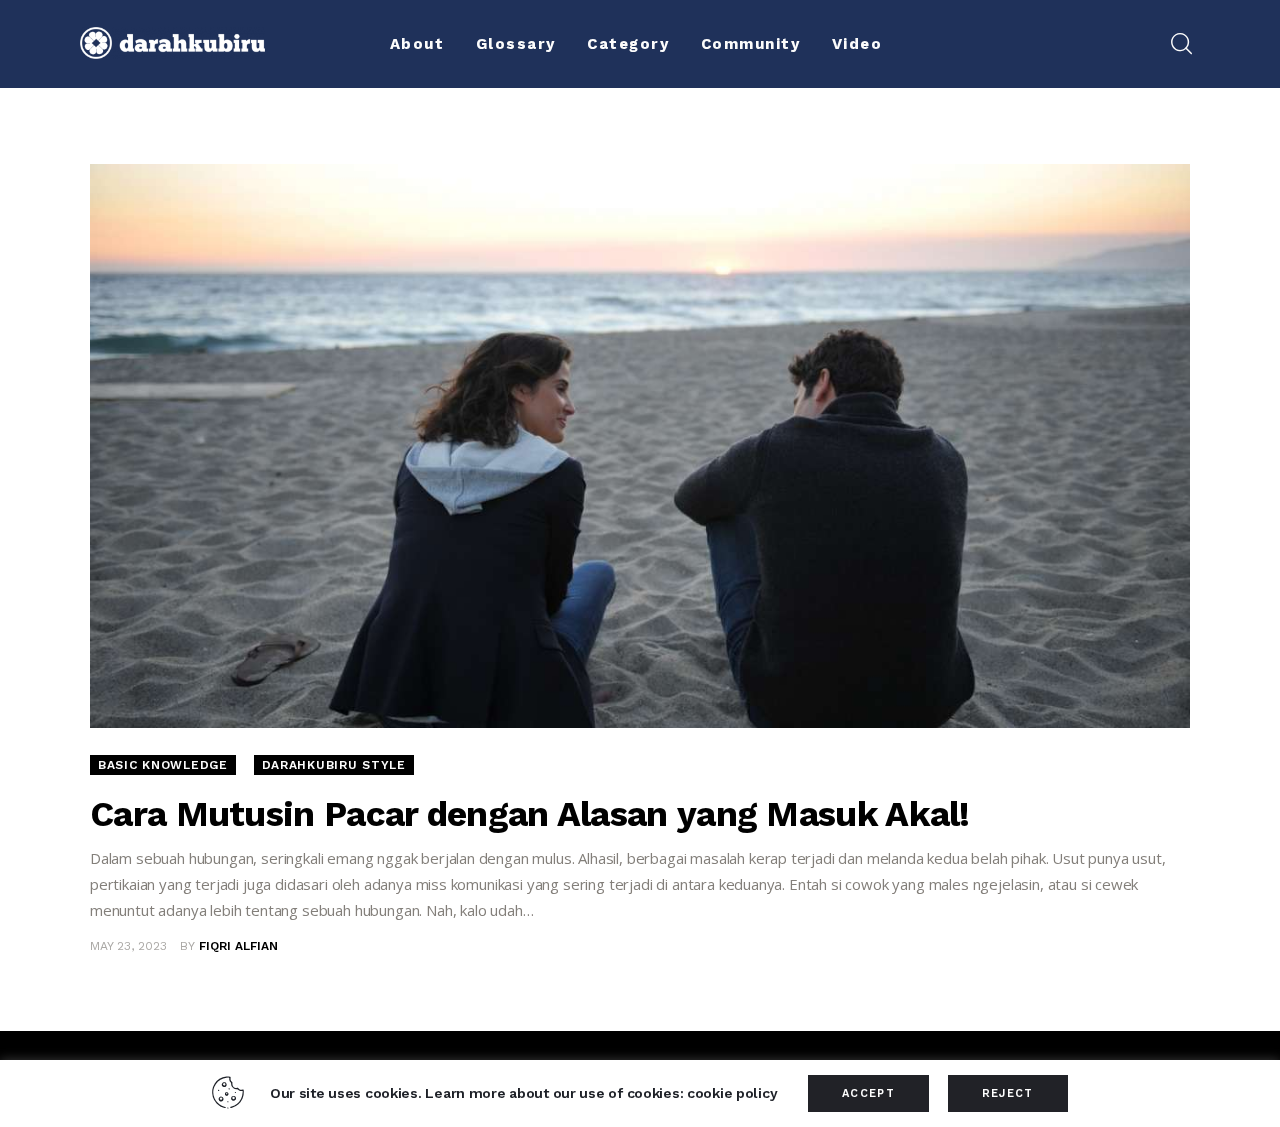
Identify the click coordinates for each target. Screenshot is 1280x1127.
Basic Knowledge (163, 765)
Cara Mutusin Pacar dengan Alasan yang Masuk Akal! (530, 814)
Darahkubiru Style (334, 765)
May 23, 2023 (128, 946)
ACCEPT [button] (868, 1093)
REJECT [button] (1008, 1093)
